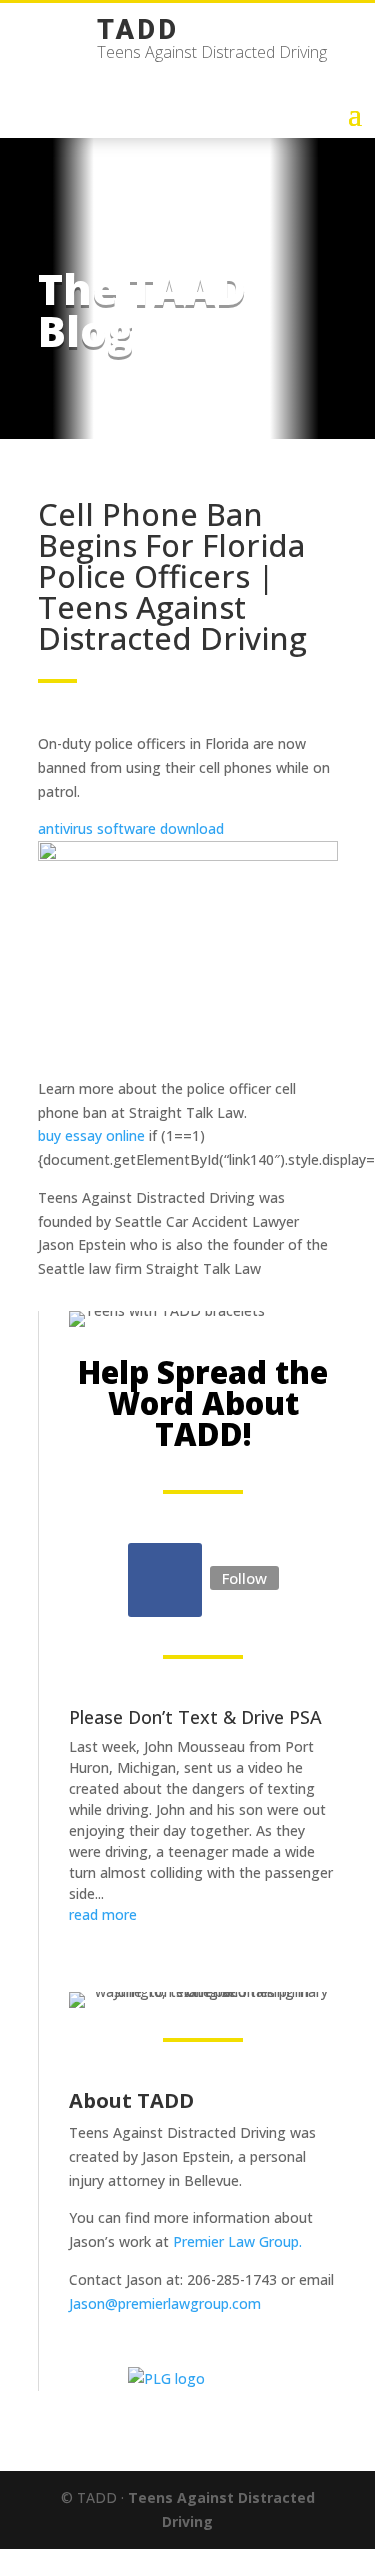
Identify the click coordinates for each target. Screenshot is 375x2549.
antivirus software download (131, 828)
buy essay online (91, 1135)
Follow (244, 1578)
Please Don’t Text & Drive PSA (195, 1717)
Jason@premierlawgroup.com (165, 2303)
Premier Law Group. (237, 2241)
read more (103, 1914)
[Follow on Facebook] (165, 1580)
